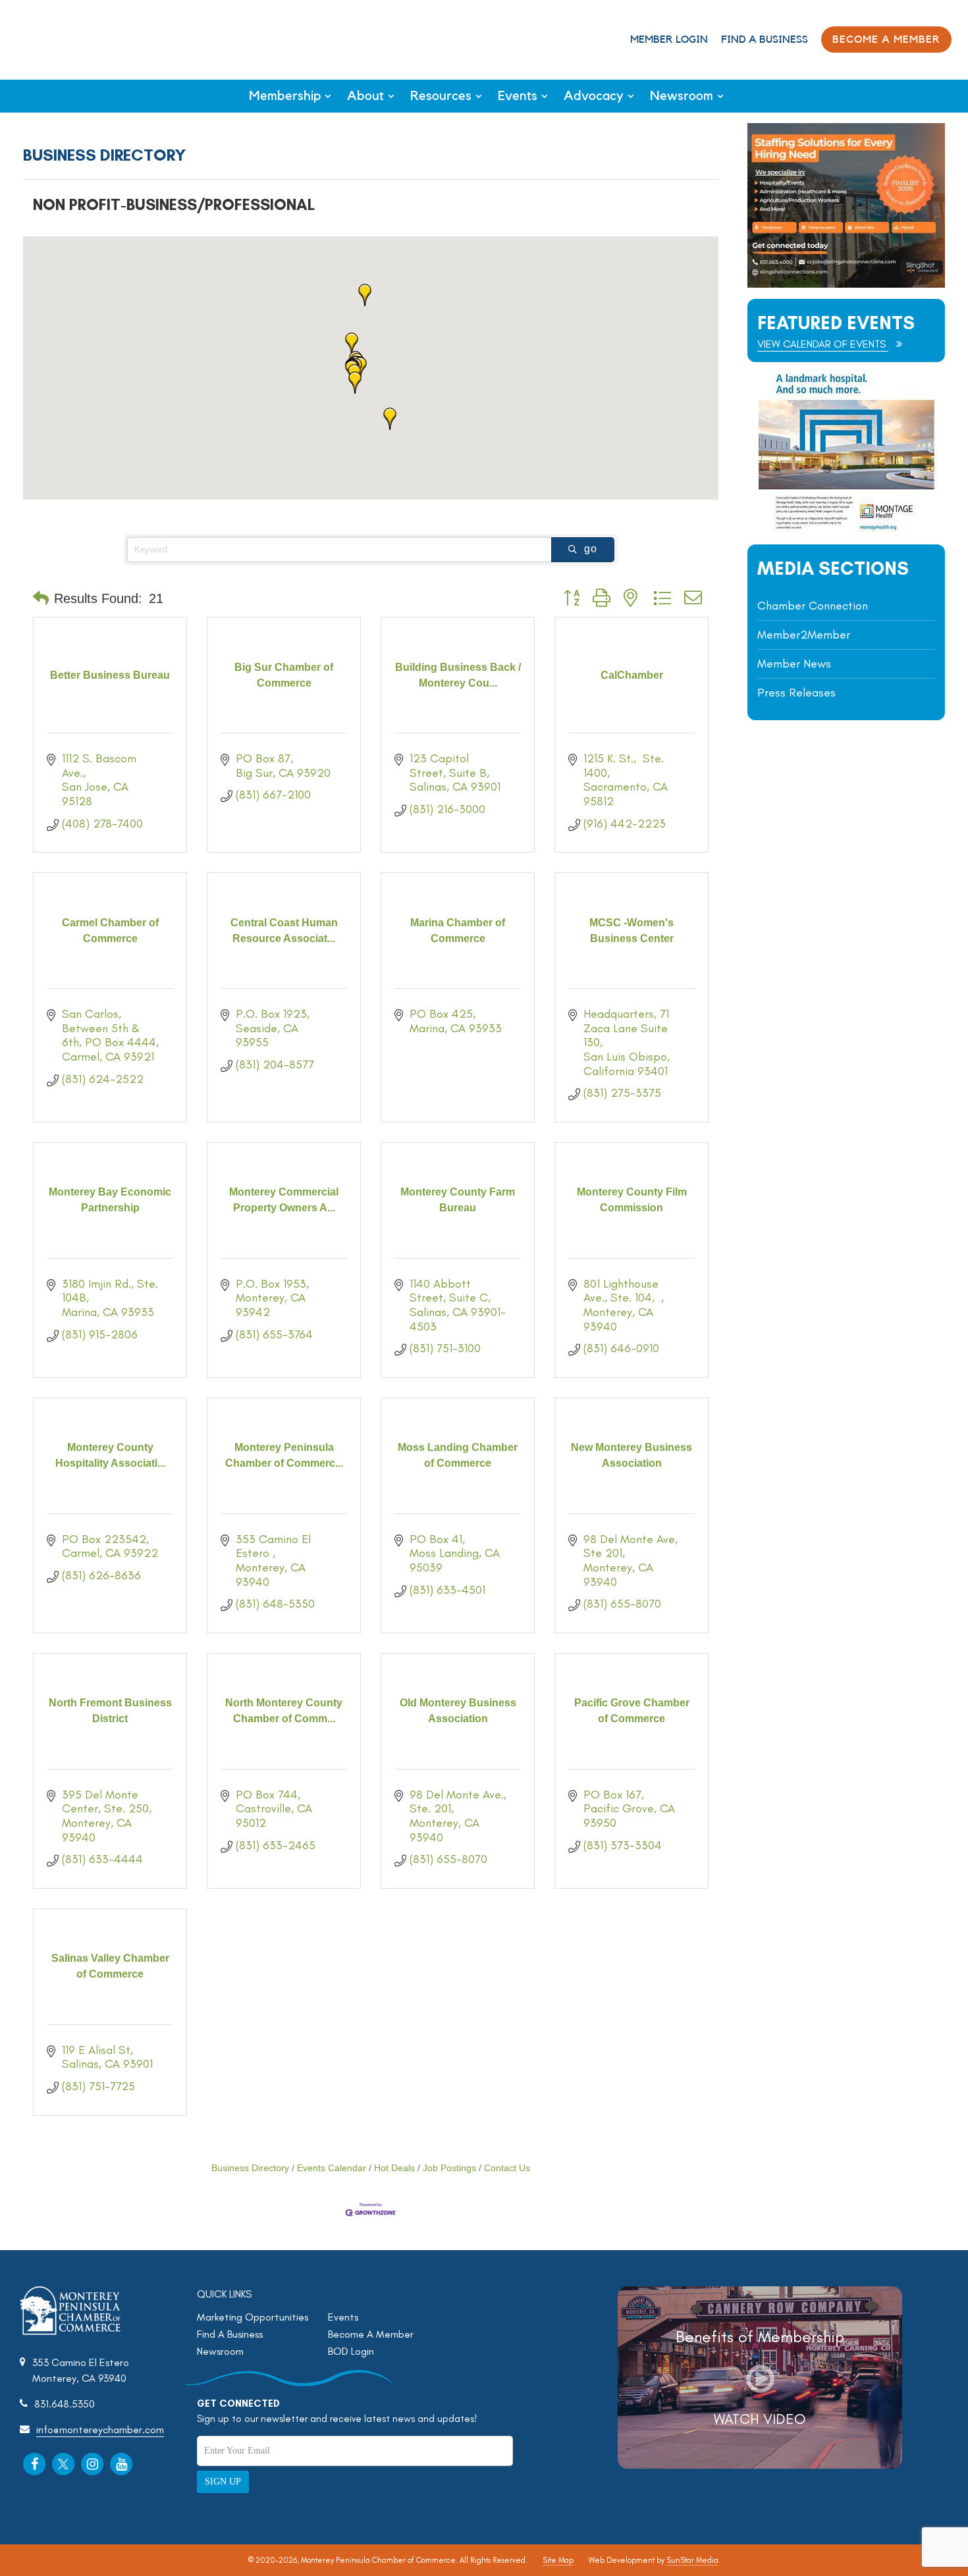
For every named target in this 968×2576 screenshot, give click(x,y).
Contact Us (507, 2168)
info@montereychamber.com (100, 2430)
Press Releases (796, 693)
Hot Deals (394, 2168)
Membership (285, 96)
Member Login (669, 39)
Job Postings (449, 2168)
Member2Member (804, 635)
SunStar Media (692, 2560)
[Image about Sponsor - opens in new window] (846, 530)
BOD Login (351, 2351)
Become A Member (371, 2334)
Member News (794, 664)
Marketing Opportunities (253, 2317)
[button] (352, 344)
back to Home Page (65, 39)
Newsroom (682, 96)
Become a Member (886, 39)
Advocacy (594, 96)
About (365, 96)
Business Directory (250, 2168)
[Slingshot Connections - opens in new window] (846, 284)
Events (518, 96)
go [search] (591, 549)
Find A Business (765, 39)
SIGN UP (223, 2482)
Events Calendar (332, 2168)
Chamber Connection (813, 606)
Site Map (558, 2560)
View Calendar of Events (823, 344)
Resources (441, 96)
